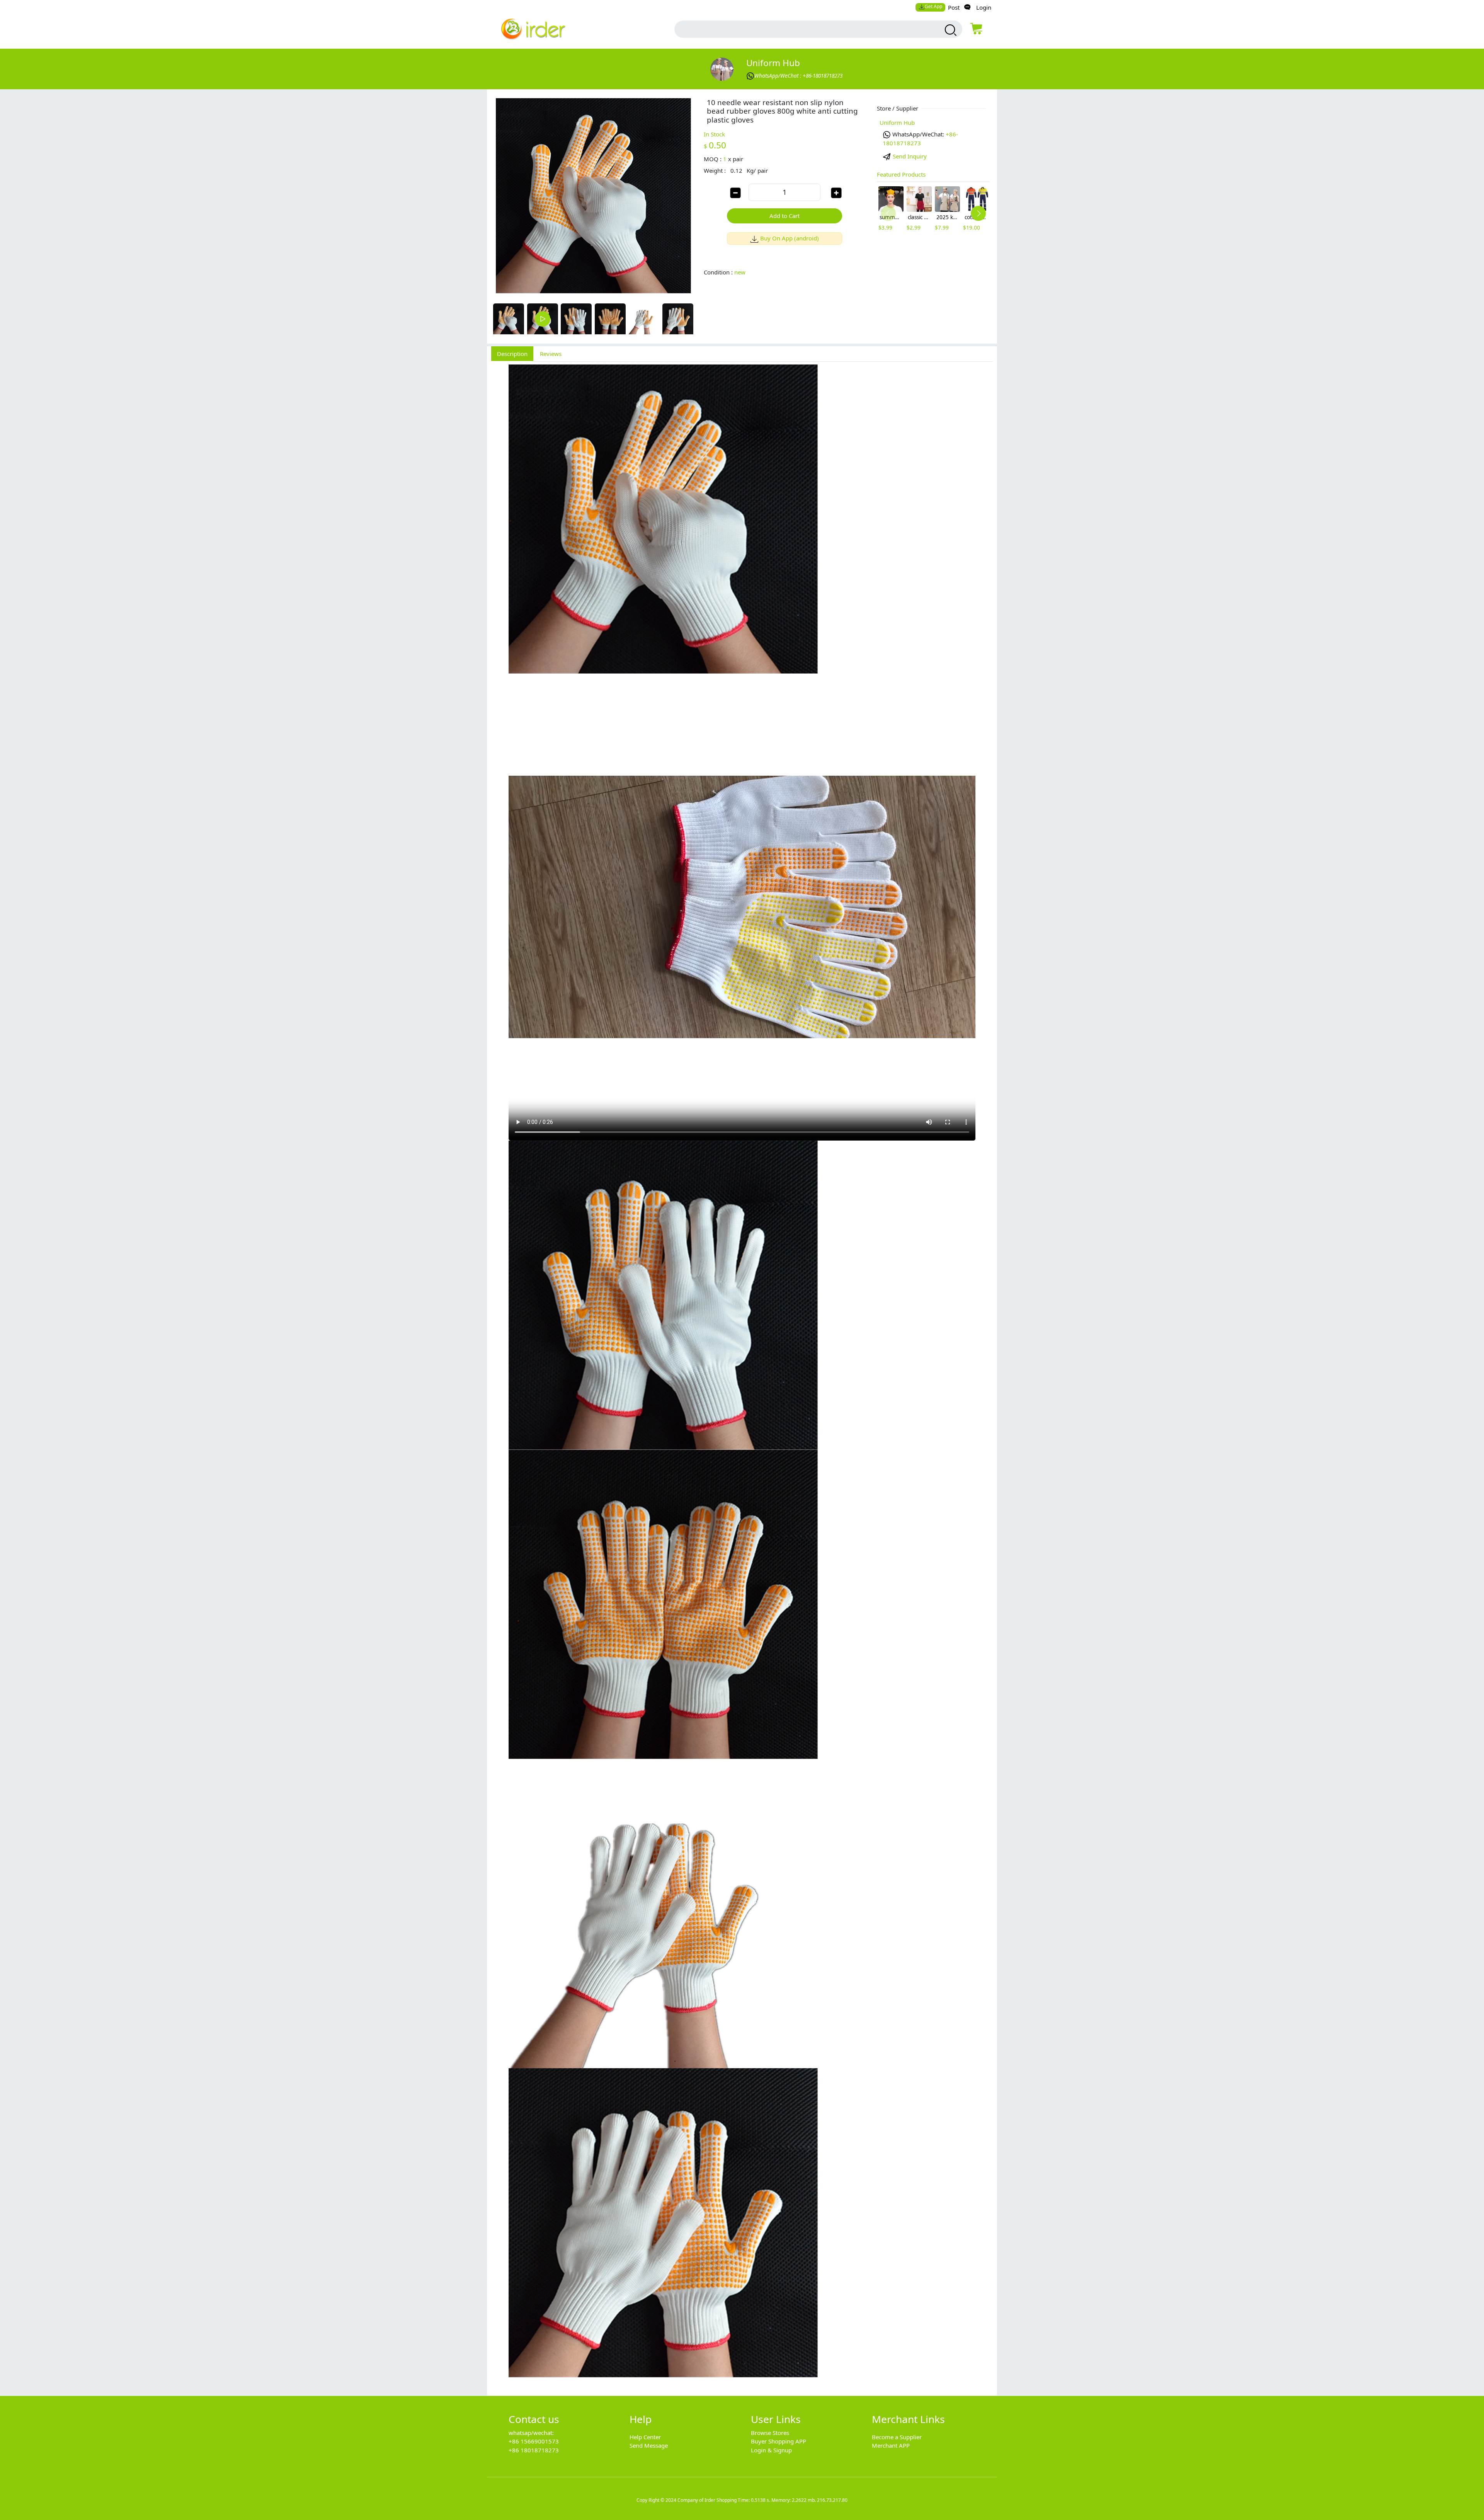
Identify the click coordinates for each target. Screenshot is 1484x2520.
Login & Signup (771, 2450)
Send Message (649, 2445)
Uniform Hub (773, 63)
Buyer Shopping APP (779, 2441)
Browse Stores (770, 2433)
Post (954, 7)
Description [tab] (512, 354)
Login (984, 7)
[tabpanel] (742, 1375)
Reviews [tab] (551, 354)
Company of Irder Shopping (707, 2500)
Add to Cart (785, 216)
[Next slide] (978, 213)
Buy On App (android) (790, 238)
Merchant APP (891, 2445)
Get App (933, 6)
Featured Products (901, 174)
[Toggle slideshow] (543, 319)
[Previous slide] (888, 213)
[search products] (950, 30)
